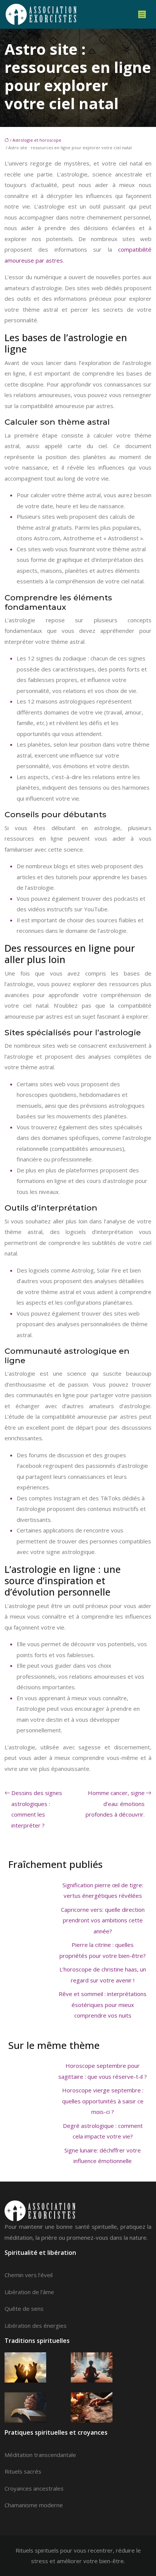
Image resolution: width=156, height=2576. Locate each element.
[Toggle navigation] (142, 15)
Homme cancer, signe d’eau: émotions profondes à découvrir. (115, 1804)
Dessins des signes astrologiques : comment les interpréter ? (37, 1809)
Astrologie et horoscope (37, 140)
